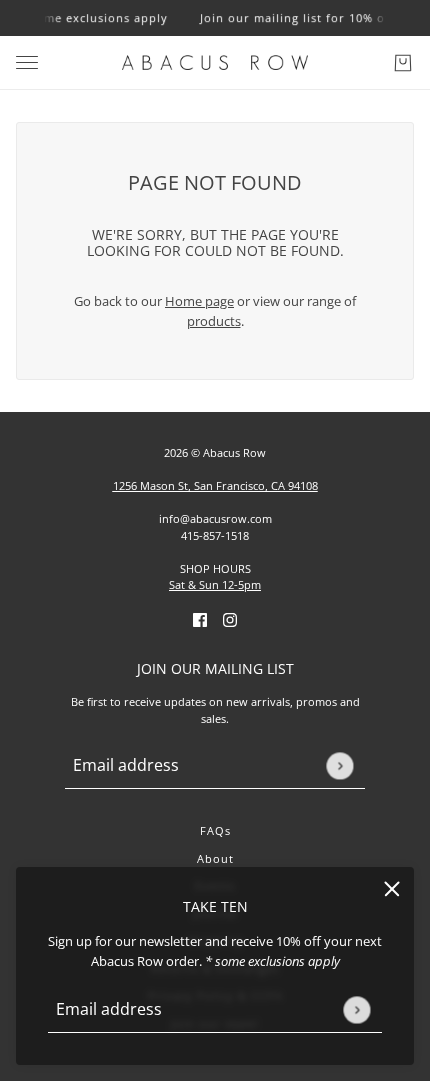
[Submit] (356, 1009)
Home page (199, 301)
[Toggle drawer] (27, 62)
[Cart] (403, 63)
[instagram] (230, 620)
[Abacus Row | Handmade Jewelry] (215, 62)
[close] (392, 889)
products (214, 321)
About (215, 858)
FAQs (215, 830)
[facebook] (200, 620)
